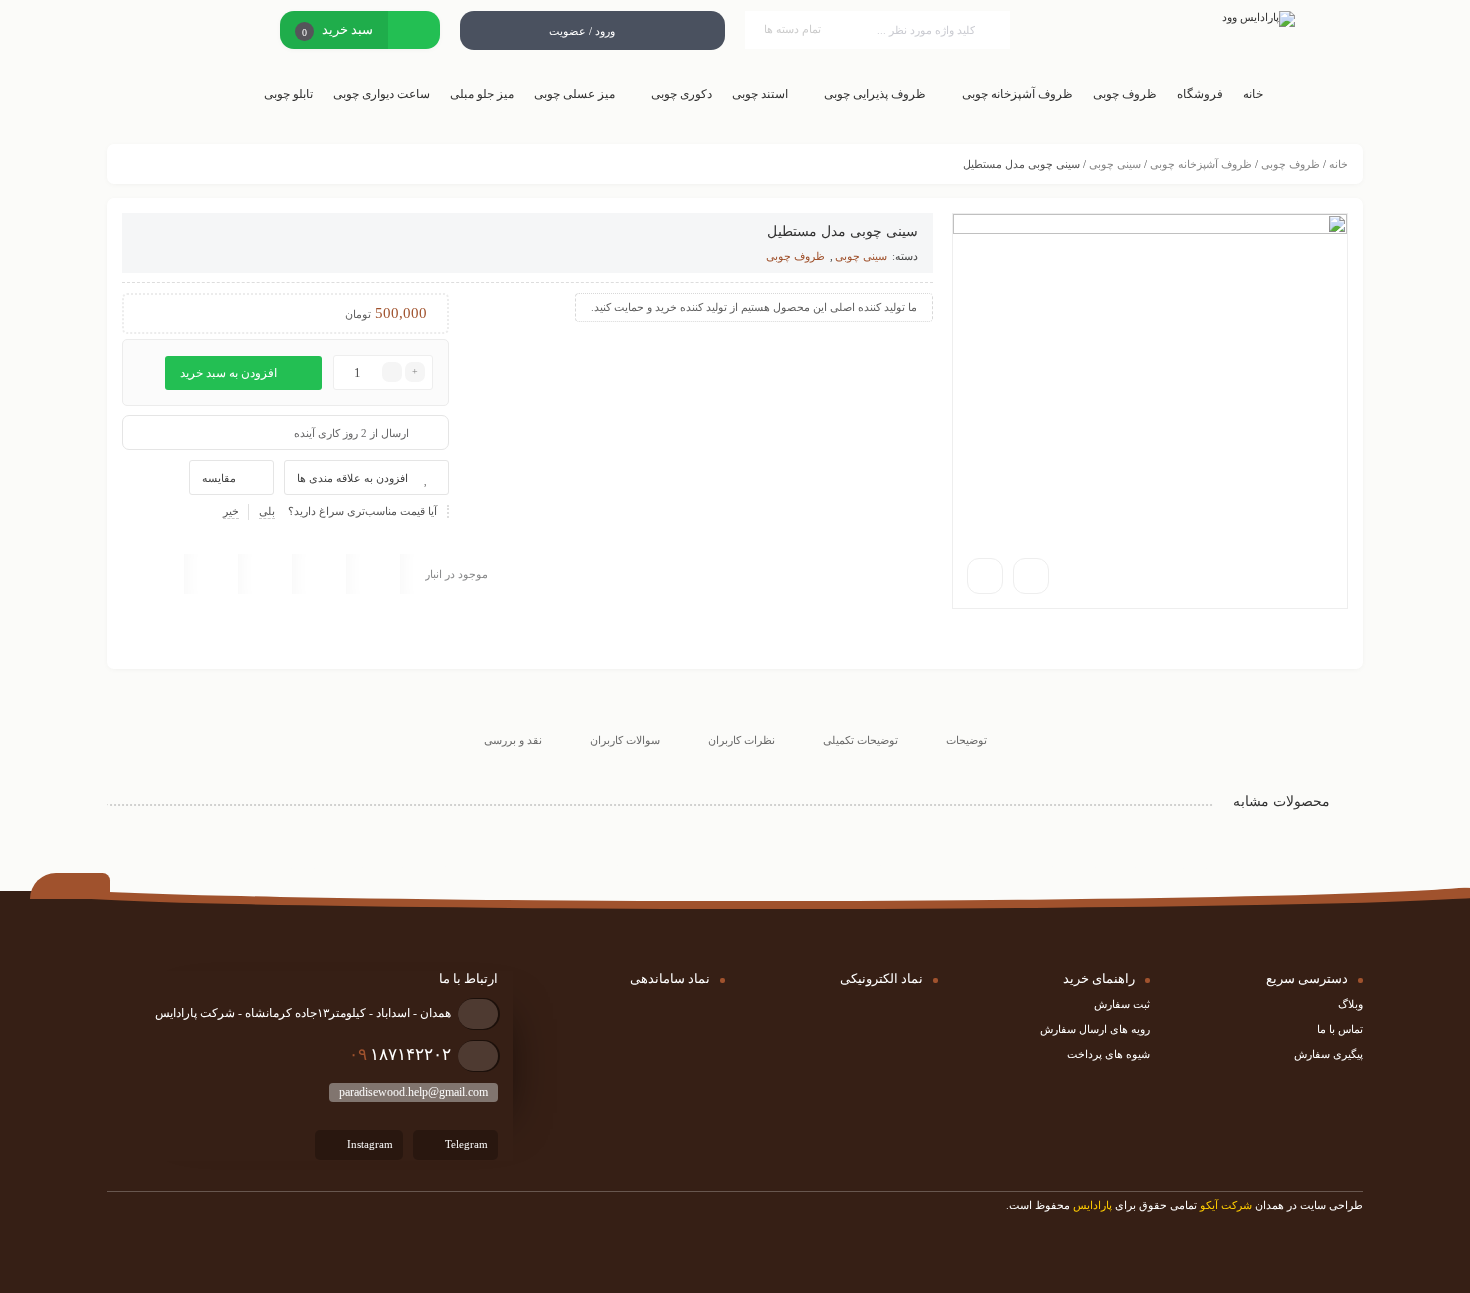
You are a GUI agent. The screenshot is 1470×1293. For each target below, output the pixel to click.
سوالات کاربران (625, 740)
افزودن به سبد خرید (228, 373)
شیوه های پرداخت (1108, 1054)
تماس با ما (1340, 1029)
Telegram (465, 1144)
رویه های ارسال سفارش (1095, 1029)
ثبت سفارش (1122, 1004)
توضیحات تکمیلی (860, 740)
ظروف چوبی (1290, 164)
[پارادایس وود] (1162, 19)
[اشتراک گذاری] (1031, 576)
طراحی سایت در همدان (1309, 1205)
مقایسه (219, 478)
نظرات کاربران (741, 740)
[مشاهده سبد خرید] (414, 32)
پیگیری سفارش (1328, 1054)
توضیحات (966, 740)
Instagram (368, 1144)
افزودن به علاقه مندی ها (352, 478)
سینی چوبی (1115, 164)
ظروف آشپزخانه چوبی (1201, 164)
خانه (1338, 164)
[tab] (966, 723)
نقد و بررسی (513, 740)
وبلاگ (1350, 1004)
